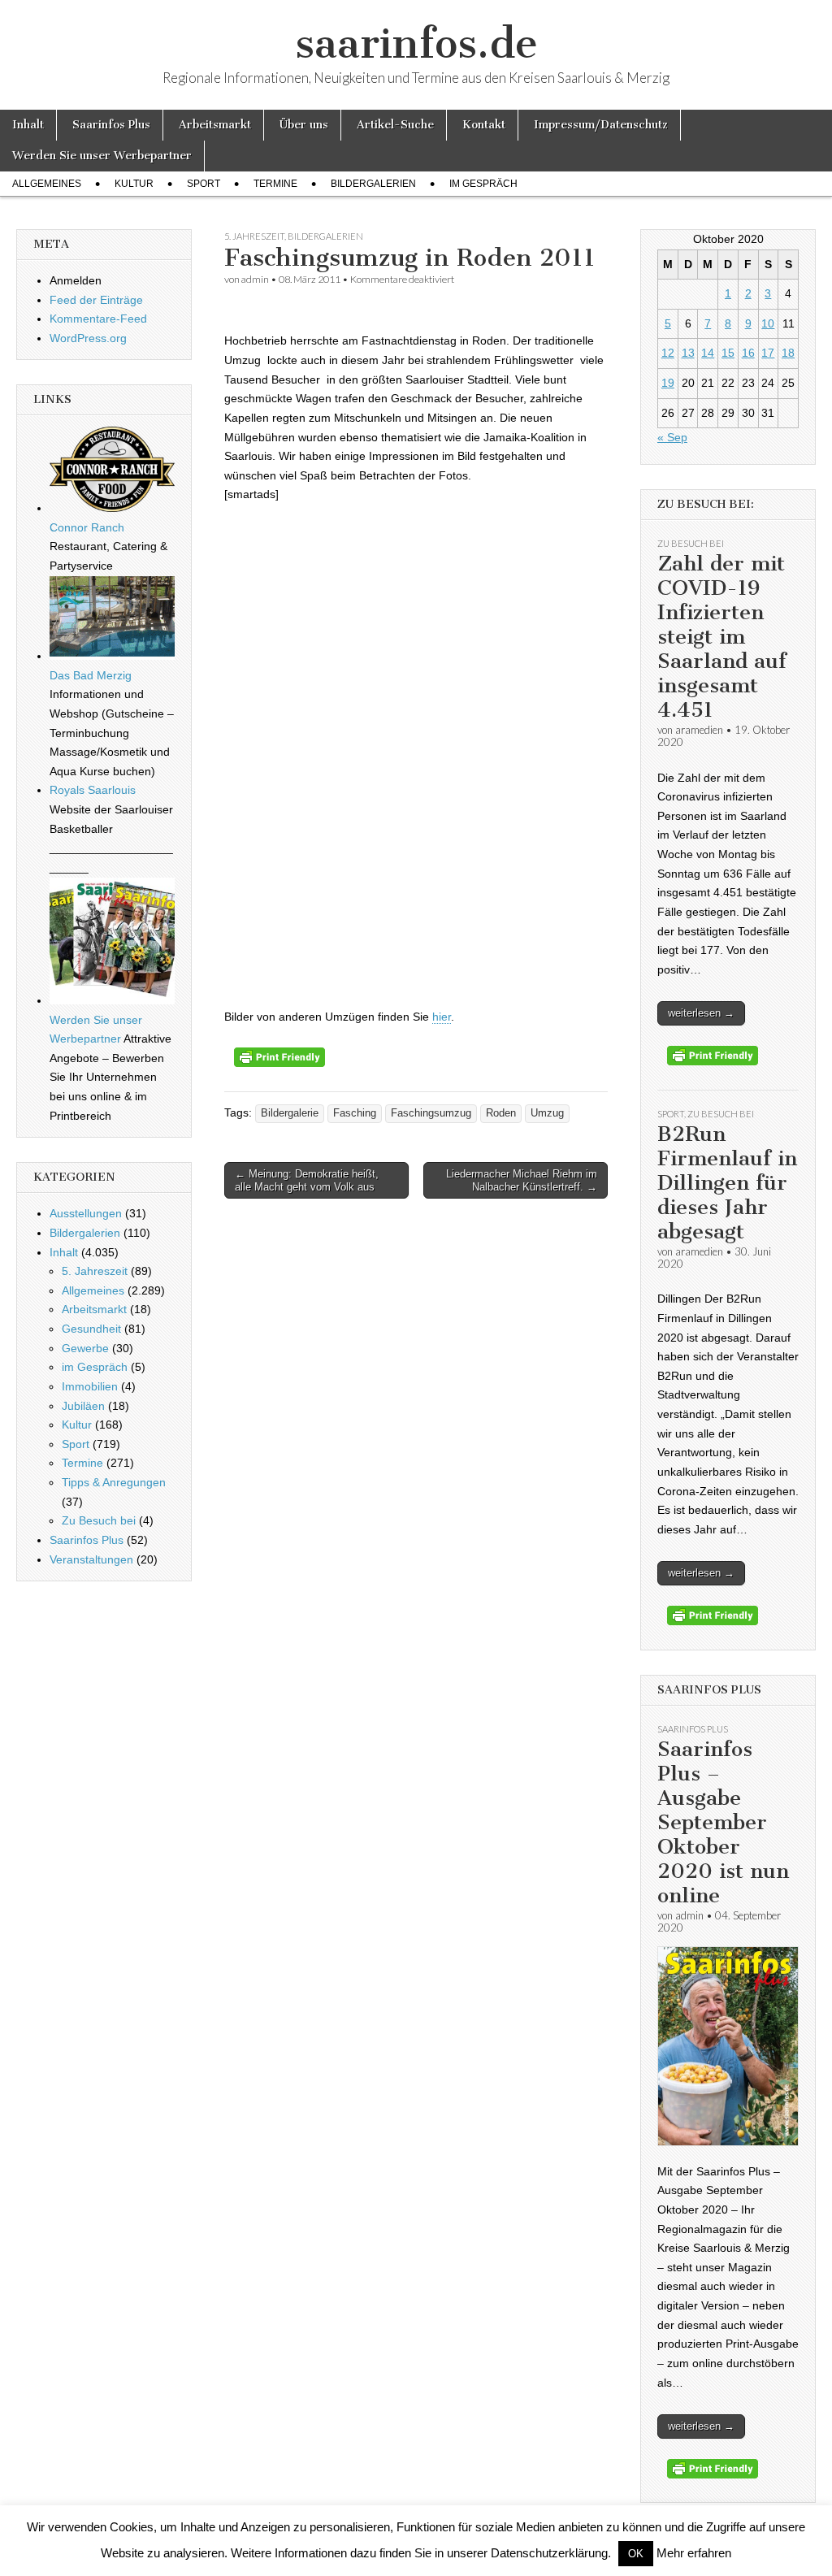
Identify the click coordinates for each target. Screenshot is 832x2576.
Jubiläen (83, 1406)
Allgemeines (47, 184)
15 (728, 353)
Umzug (547, 1113)
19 (668, 383)
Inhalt (28, 125)
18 (788, 353)
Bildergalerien (373, 184)
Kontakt (484, 125)
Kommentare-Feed (98, 319)
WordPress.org (88, 338)
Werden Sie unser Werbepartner (102, 156)
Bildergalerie (290, 1113)
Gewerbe (85, 1348)
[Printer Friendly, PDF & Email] (279, 1063)
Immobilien (90, 1386)
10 (768, 323)
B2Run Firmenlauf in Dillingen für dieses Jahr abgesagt (727, 1183)
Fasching (355, 1113)
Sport (204, 184)
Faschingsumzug (431, 1113)
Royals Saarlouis (93, 790)
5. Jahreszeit (254, 236)
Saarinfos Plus (111, 125)
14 (708, 353)
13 (688, 353)
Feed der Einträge (96, 300)
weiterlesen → (701, 1013)
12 (668, 353)
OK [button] (636, 2554)
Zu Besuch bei (99, 1520)
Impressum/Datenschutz (601, 125)
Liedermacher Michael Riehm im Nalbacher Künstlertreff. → (522, 1180)
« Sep (672, 437)
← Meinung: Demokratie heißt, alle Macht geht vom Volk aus (307, 1180)
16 (748, 353)
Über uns (304, 125)
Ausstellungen (86, 1213)
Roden (501, 1113)
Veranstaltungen (91, 1559)
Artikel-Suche (395, 125)
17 (768, 353)
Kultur (134, 184)
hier (442, 1017)
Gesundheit (91, 1329)
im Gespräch (483, 184)
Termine (275, 184)
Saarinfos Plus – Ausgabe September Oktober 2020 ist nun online (723, 1822)
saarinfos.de (416, 43)
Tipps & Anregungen (114, 1482)
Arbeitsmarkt (215, 125)
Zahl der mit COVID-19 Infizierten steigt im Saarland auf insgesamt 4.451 (722, 637)
